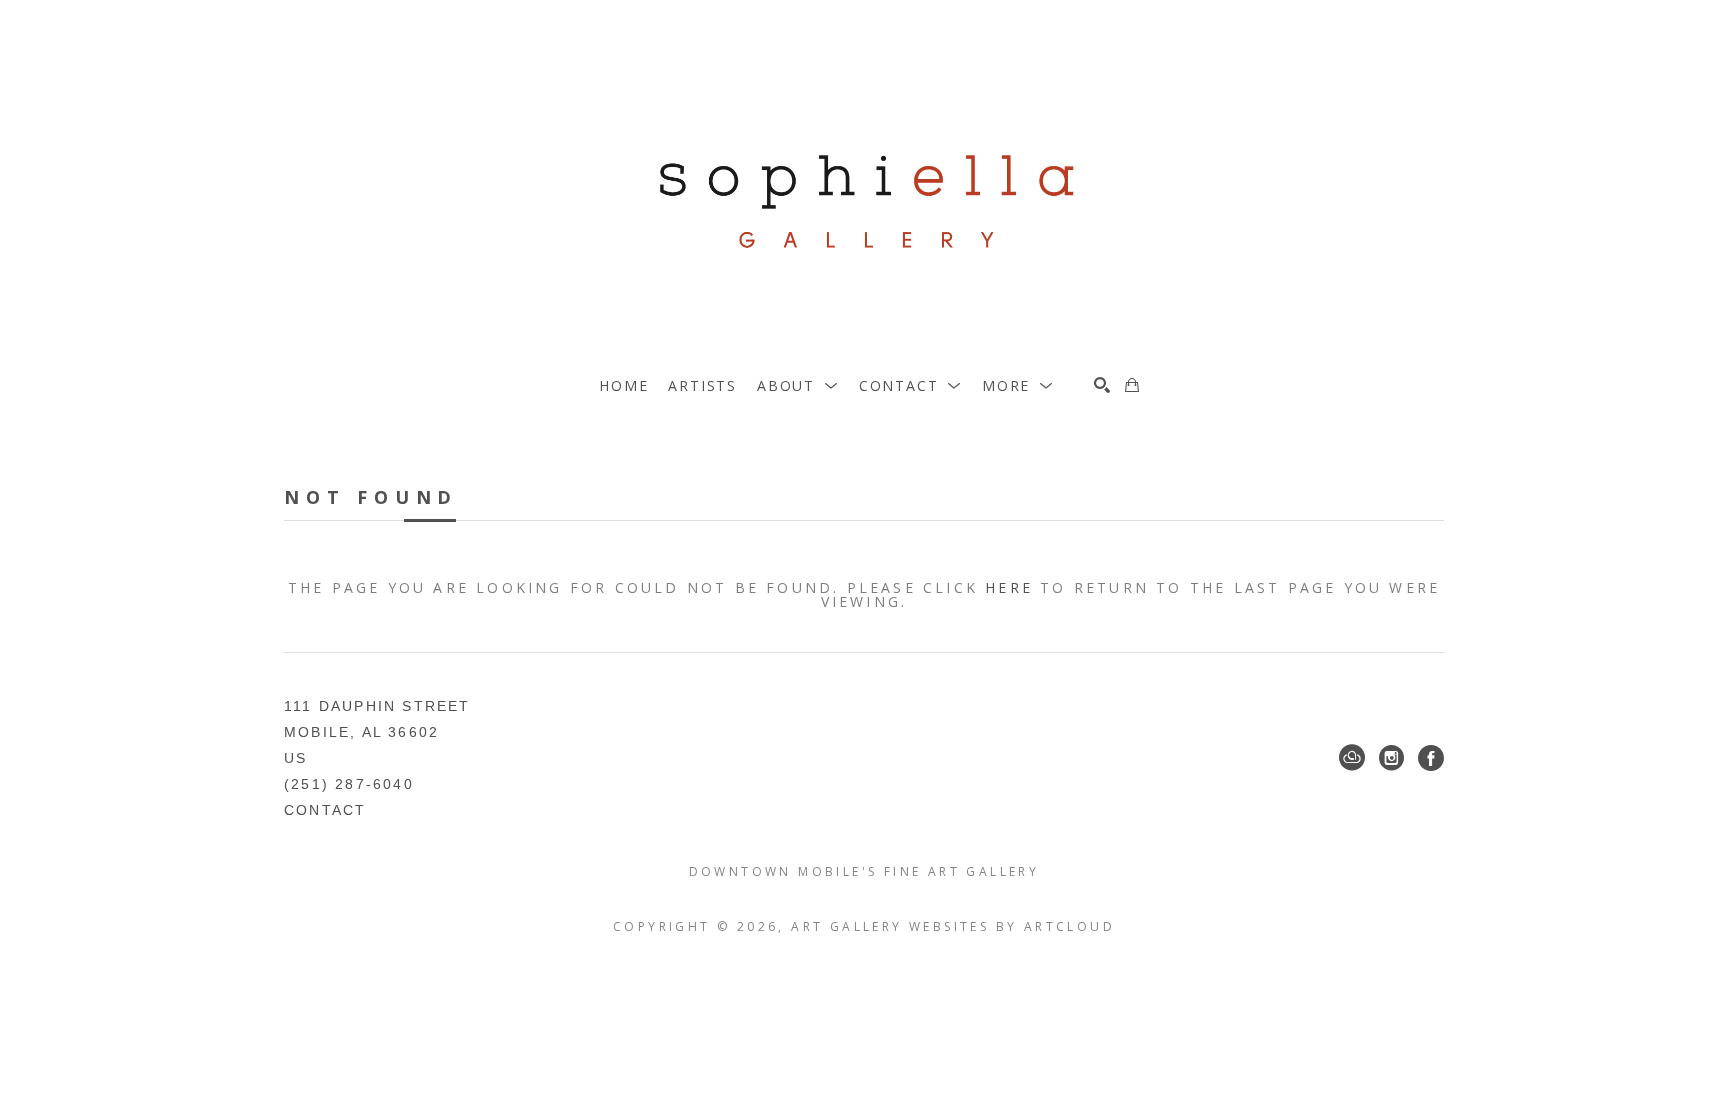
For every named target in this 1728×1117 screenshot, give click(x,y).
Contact (325, 810)
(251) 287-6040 (349, 784)
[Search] (1102, 385)
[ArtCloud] (1352, 758)
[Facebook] (1431, 758)
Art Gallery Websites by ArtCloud (953, 926)
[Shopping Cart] (1132, 385)
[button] (798, 385)
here (1009, 587)
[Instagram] (1391, 758)
